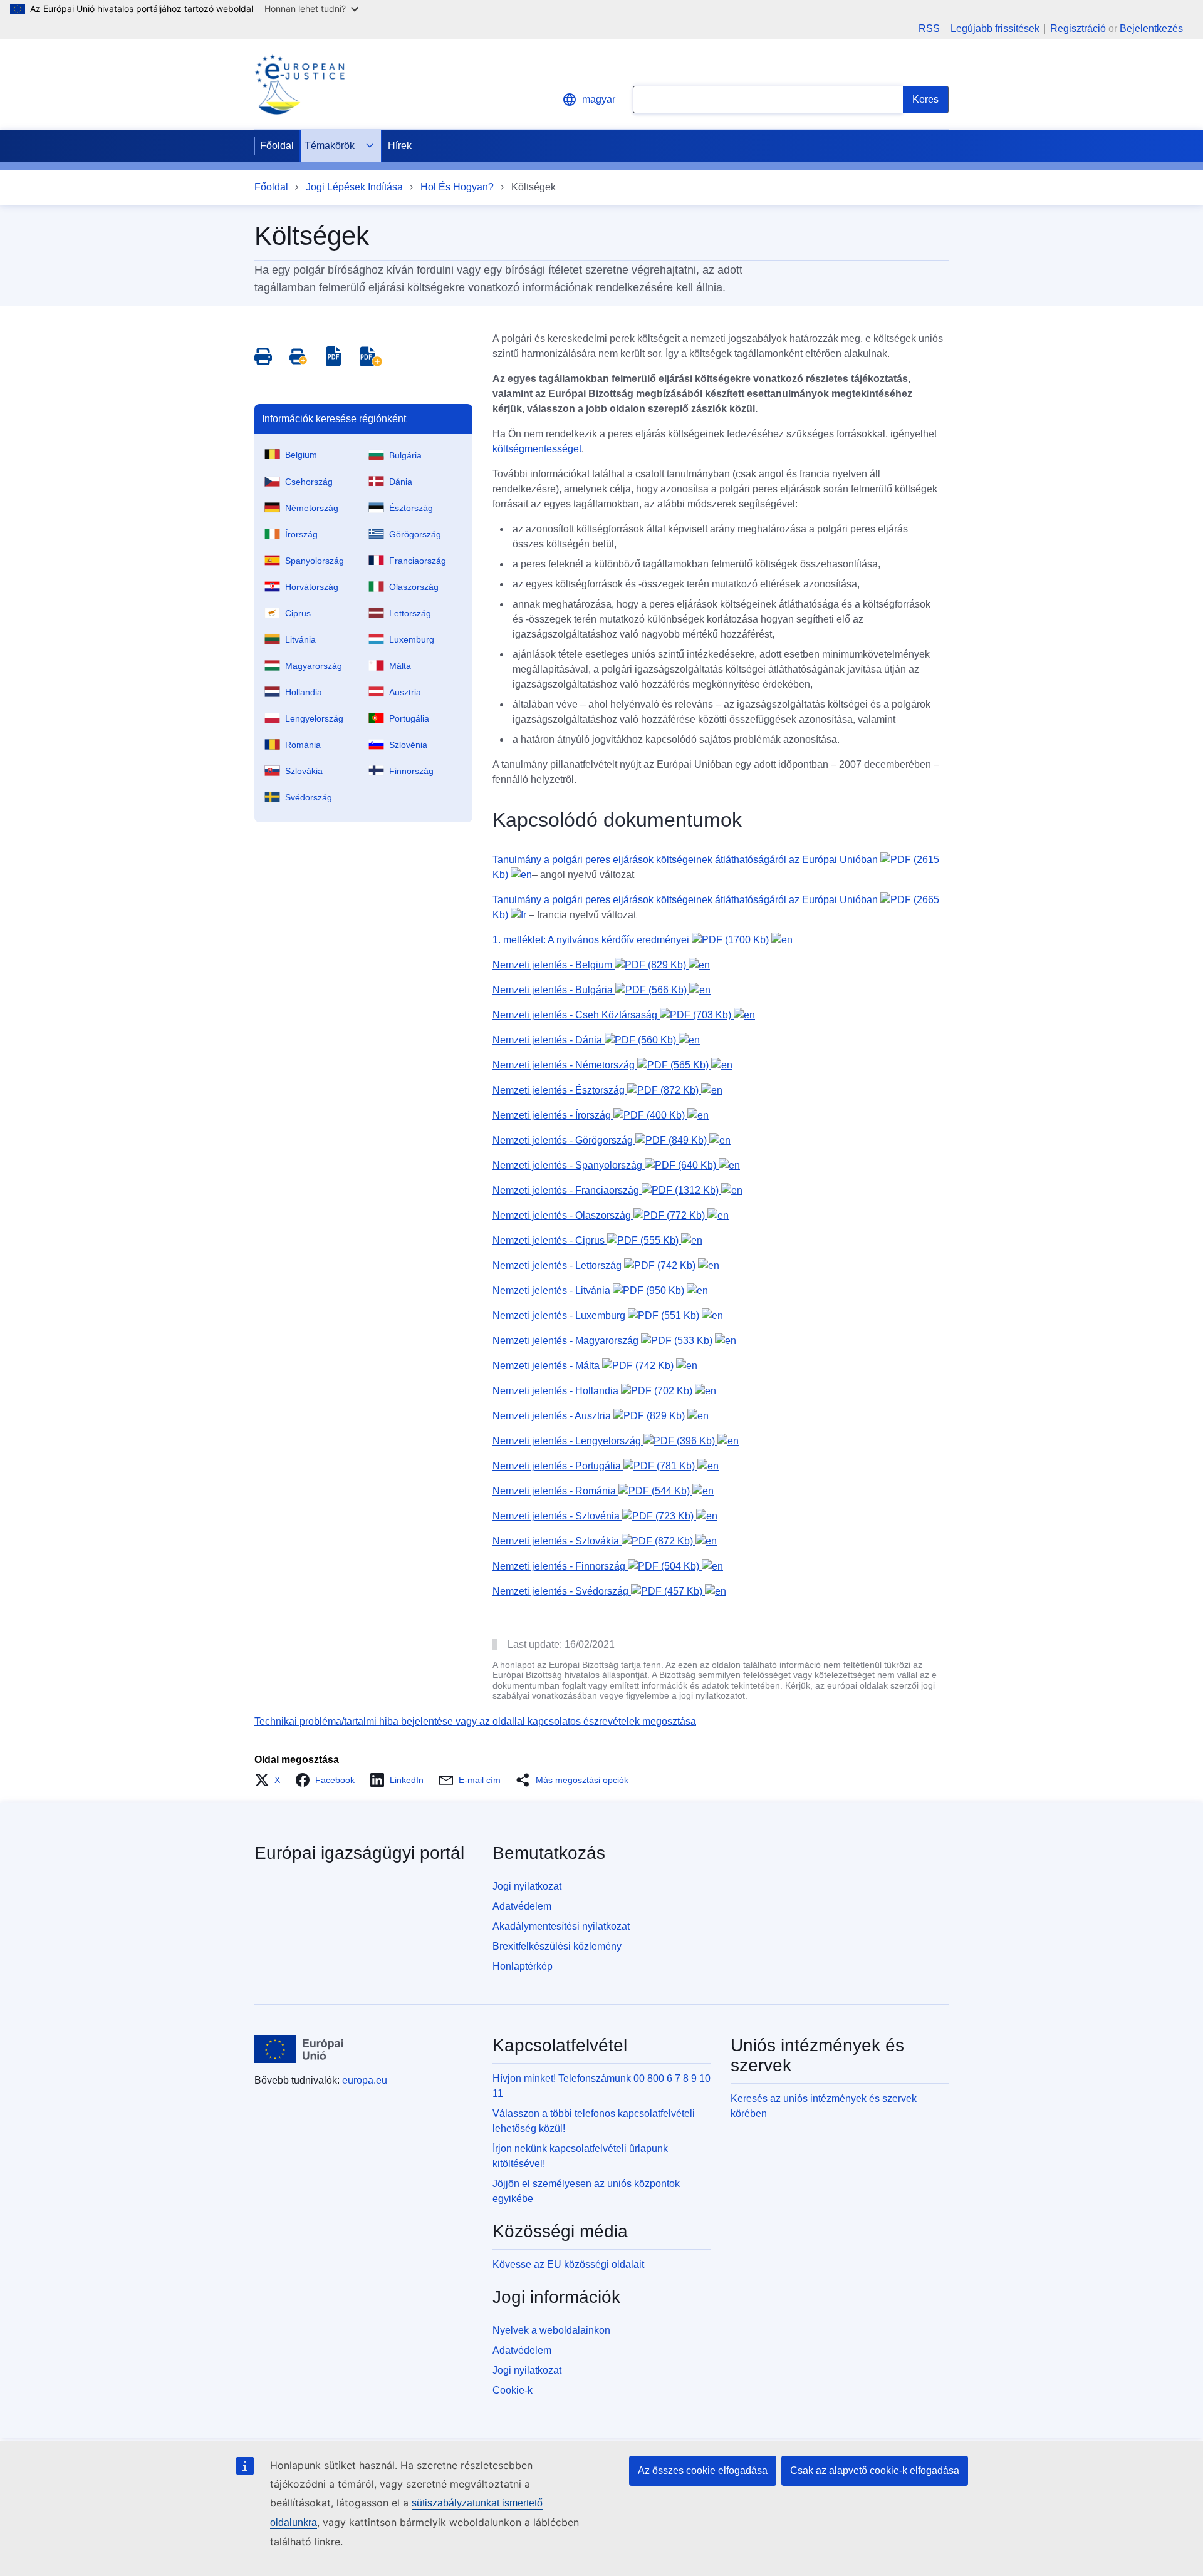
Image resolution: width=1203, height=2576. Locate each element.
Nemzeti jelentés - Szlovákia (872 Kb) (594, 1541)
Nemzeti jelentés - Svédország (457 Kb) (599, 1591)
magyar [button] (599, 99)
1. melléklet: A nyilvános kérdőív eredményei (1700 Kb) (632, 940)
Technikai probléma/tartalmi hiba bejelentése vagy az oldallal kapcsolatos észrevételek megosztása (475, 1721)
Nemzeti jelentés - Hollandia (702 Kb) (594, 1391)
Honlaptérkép (523, 1966)
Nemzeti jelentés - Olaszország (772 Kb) (600, 1215)
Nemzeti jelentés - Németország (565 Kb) (602, 1065)
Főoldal (277, 146)
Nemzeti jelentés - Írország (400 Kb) (590, 1115)
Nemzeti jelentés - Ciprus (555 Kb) (587, 1240)
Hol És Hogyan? (457, 187)
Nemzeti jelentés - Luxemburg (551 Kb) (597, 1316)
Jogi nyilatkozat (527, 1886)
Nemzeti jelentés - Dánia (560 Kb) (586, 1040)
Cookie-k (513, 2390)
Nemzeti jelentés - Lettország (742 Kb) (595, 1265)
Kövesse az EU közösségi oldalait (568, 2264)
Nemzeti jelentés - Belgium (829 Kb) (591, 965)
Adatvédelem (522, 1906)
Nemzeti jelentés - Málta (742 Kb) (584, 1366)
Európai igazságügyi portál (359, 1853)
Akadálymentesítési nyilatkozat (561, 1926)
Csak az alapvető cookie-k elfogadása (875, 2470)
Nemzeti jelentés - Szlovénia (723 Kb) (594, 1516)
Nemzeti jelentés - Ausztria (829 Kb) (590, 1416)
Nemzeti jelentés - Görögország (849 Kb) (601, 1140)
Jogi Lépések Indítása (354, 187)
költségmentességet (537, 449)
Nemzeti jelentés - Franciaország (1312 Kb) (607, 1190)
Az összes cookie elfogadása (703, 2470)
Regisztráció (1078, 28)
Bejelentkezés (1151, 28)
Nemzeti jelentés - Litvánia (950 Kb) (590, 1291)
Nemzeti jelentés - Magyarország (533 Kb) (604, 1341)
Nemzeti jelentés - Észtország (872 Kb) (597, 1090)
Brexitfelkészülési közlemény (557, 1946)
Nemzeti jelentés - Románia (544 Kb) (592, 1491)
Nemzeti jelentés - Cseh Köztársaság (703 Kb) (613, 1015)
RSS (929, 29)
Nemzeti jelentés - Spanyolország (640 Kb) (606, 1165)
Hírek (400, 146)
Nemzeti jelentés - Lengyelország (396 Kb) (605, 1441)
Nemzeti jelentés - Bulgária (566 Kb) (591, 990)
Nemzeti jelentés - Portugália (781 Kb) (595, 1466)
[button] (271, 1780)
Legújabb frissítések (995, 29)
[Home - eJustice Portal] (299, 85)
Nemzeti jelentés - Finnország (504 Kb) (597, 1566)
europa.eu (365, 2080)
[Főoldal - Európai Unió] (299, 2049)
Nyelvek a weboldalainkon (551, 2330)
